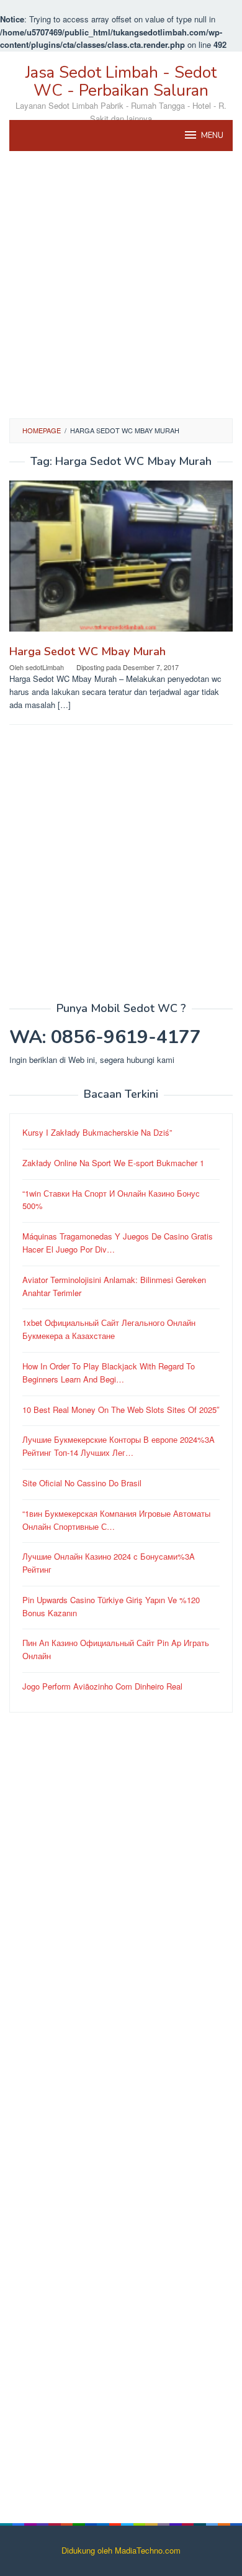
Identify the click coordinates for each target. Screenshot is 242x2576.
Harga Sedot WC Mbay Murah (87, 651)
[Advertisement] (121, 285)
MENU (212, 136)
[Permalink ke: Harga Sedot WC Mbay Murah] (121, 560)
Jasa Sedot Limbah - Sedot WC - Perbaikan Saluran (121, 81)
